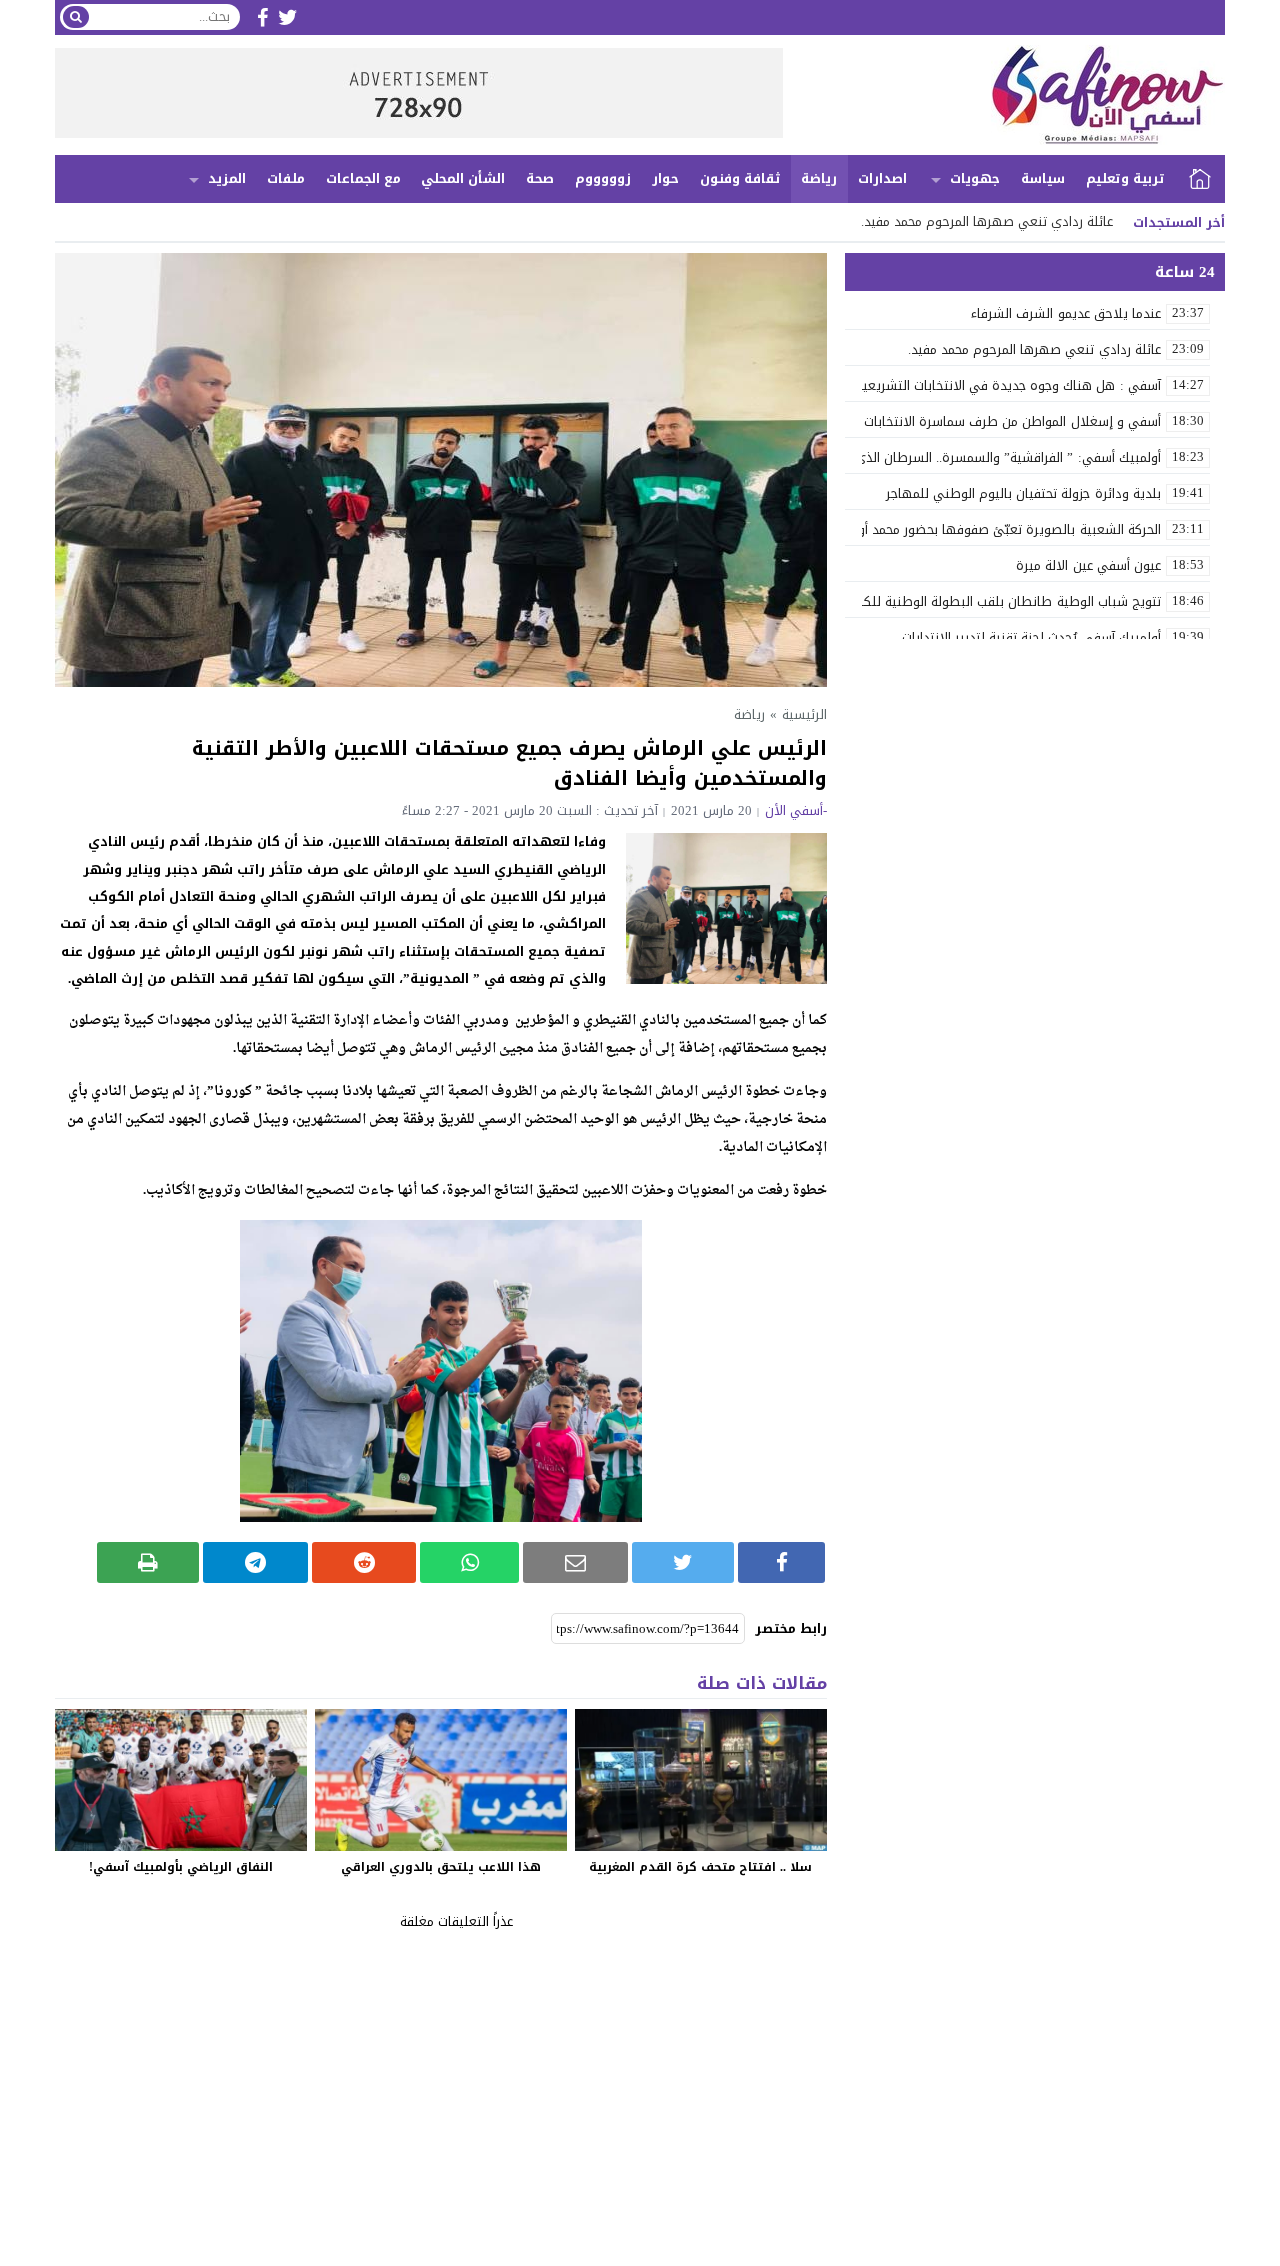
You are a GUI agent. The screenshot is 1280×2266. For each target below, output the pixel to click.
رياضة (819, 178)
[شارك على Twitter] (683, 1562)
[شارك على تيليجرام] (255, 1562)
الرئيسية (1200, 179)
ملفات (286, 178)
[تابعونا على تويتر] (288, 17)
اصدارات (882, 178)
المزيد (227, 178)
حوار (665, 178)
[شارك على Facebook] (781, 1562)
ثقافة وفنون (740, 178)
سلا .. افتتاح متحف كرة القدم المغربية (700, 1867)
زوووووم (603, 178)
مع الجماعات (363, 178)
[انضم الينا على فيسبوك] (262, 17)
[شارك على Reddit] (364, 1562)
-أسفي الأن (796, 810)
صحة (540, 178)
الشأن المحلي (463, 178)
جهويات (975, 178)
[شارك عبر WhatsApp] (469, 1562)
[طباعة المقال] (148, 1562)
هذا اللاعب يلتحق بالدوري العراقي (441, 1867)
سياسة (1043, 178)
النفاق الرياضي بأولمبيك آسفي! (181, 1867)
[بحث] (76, 17)
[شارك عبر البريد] (575, 1562)
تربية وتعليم (1125, 178)
